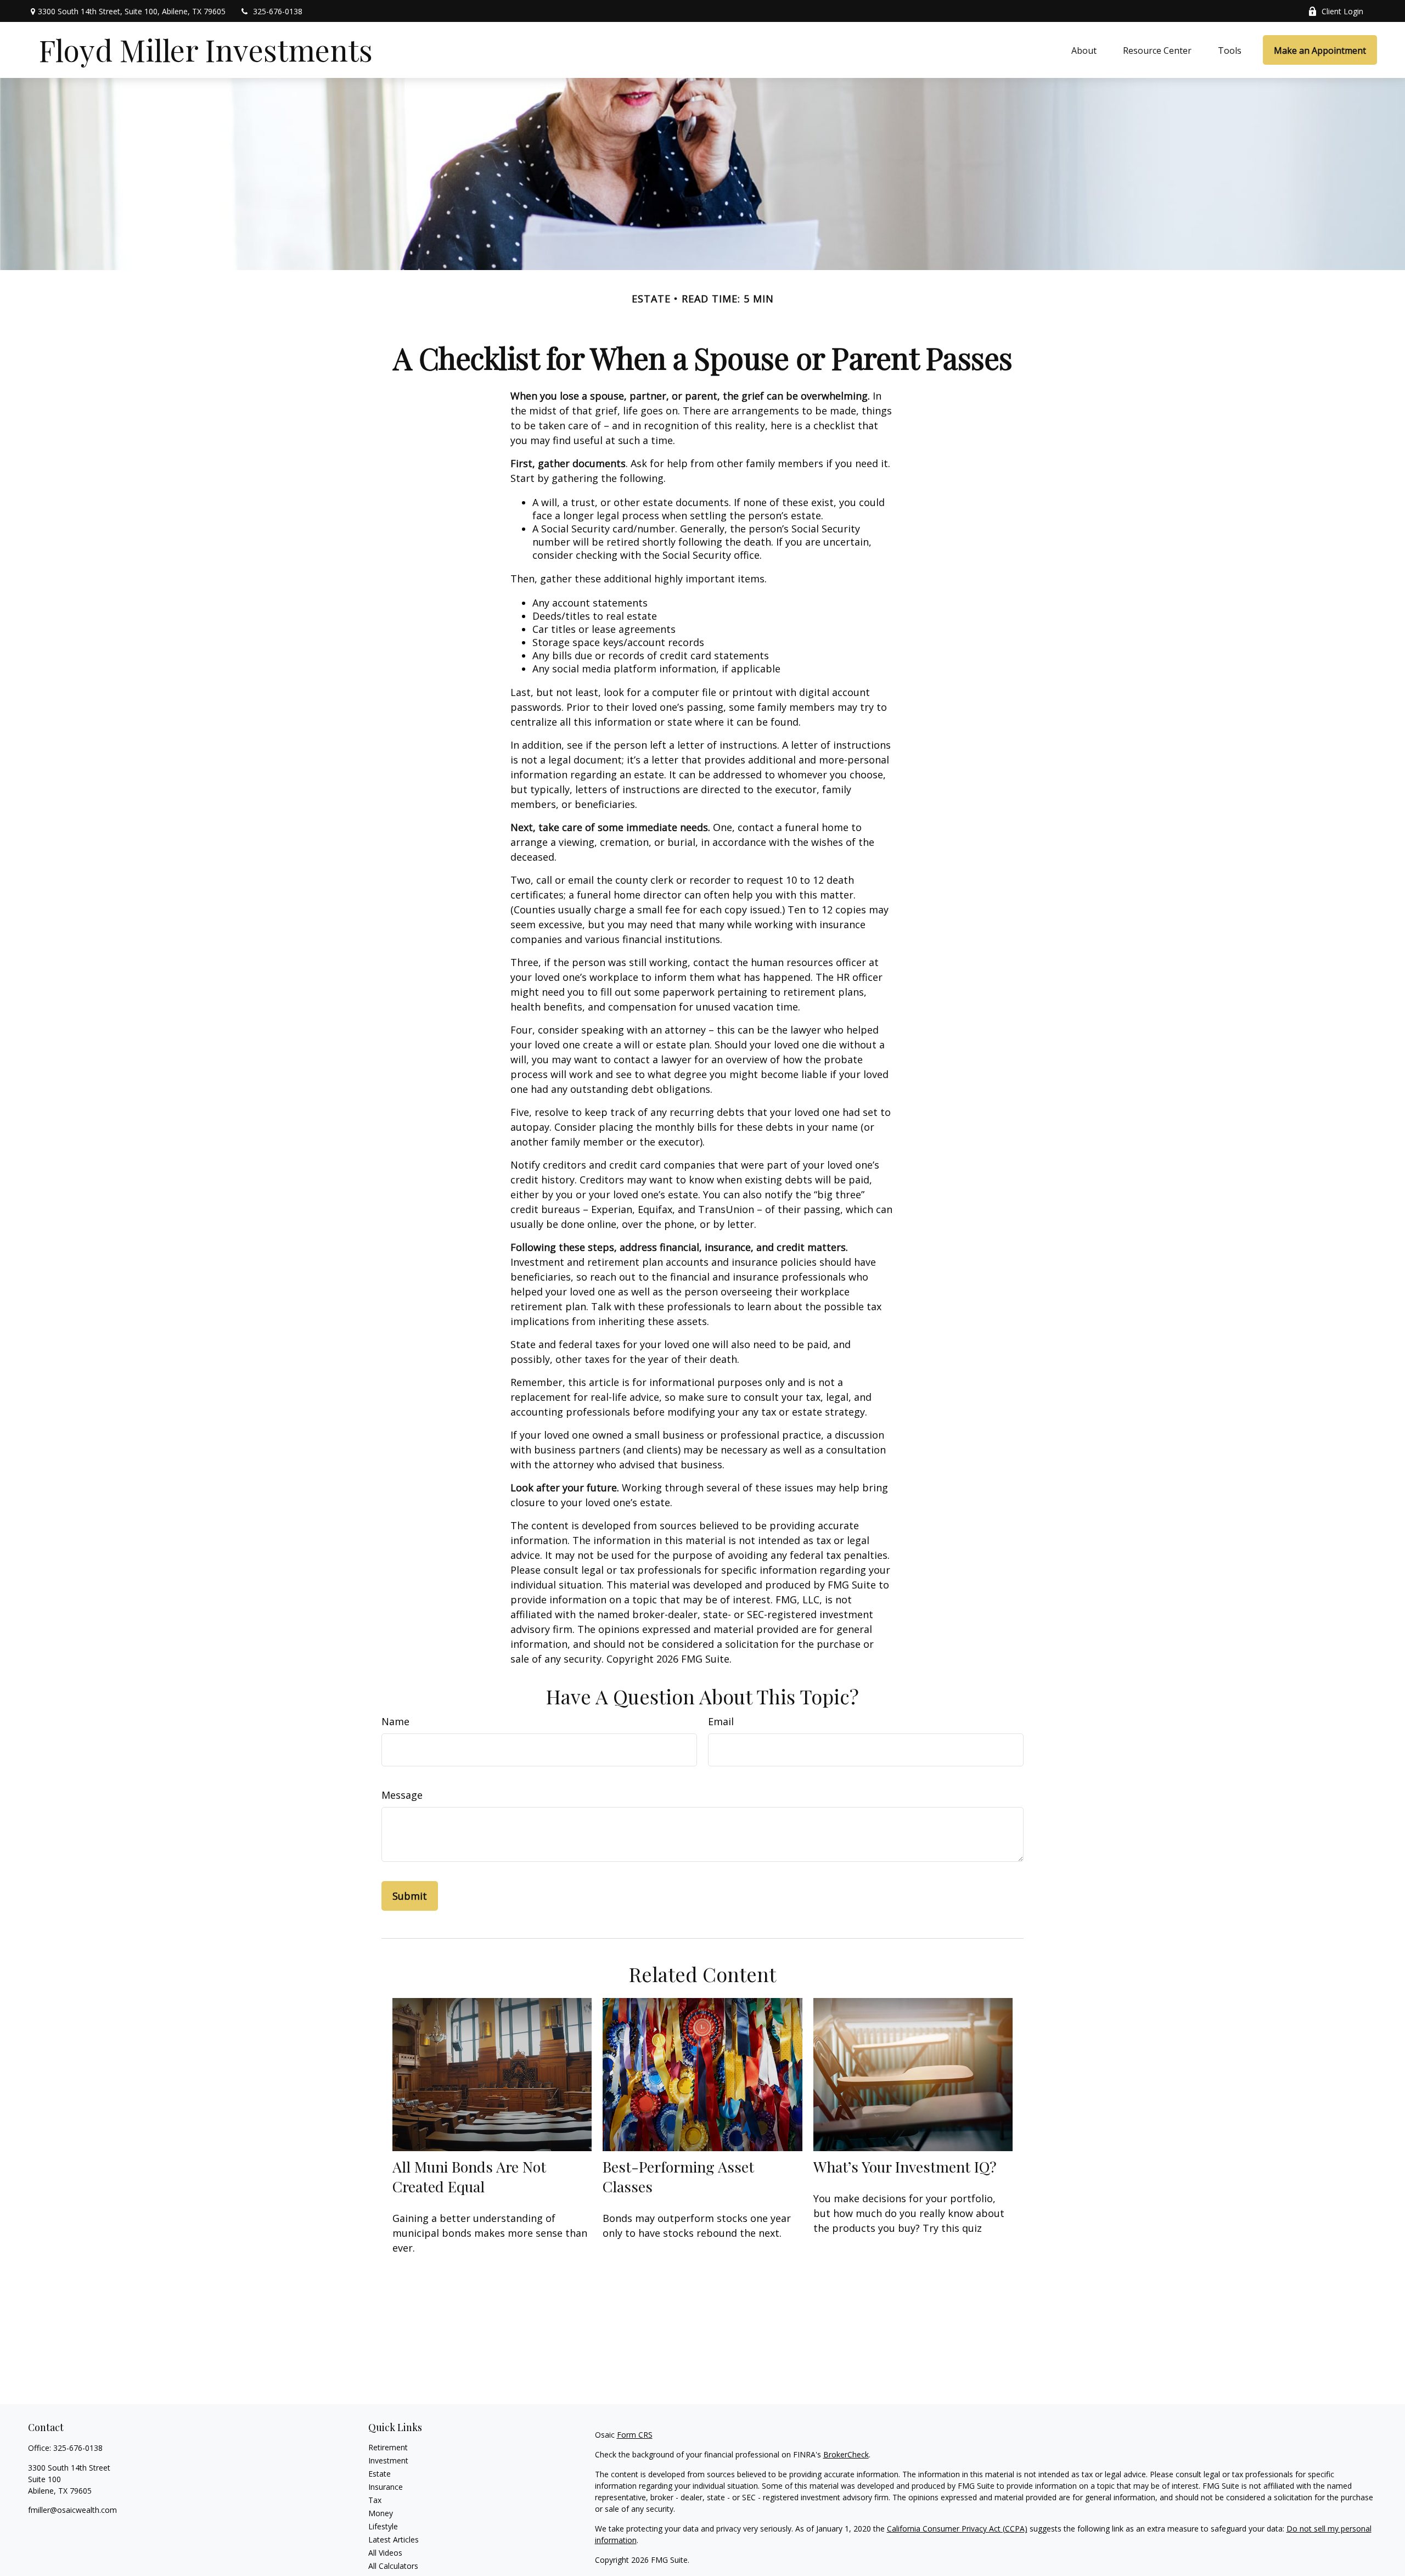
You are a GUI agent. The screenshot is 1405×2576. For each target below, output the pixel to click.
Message (402, 1795)
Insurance (386, 2487)
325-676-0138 (278, 11)
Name (395, 1721)
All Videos (385, 2553)
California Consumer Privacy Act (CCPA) (957, 2529)
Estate (380, 2474)
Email (721, 1721)
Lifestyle (383, 2526)
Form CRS (635, 2435)
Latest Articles (394, 2539)
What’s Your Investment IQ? (905, 2167)
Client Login (1342, 11)
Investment (388, 2460)
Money (381, 2513)
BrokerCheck (846, 2454)
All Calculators (393, 2566)
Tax (375, 2500)
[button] (1084, 50)
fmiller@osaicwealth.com (72, 2510)
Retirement (388, 2447)
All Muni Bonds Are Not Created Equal (469, 2176)
